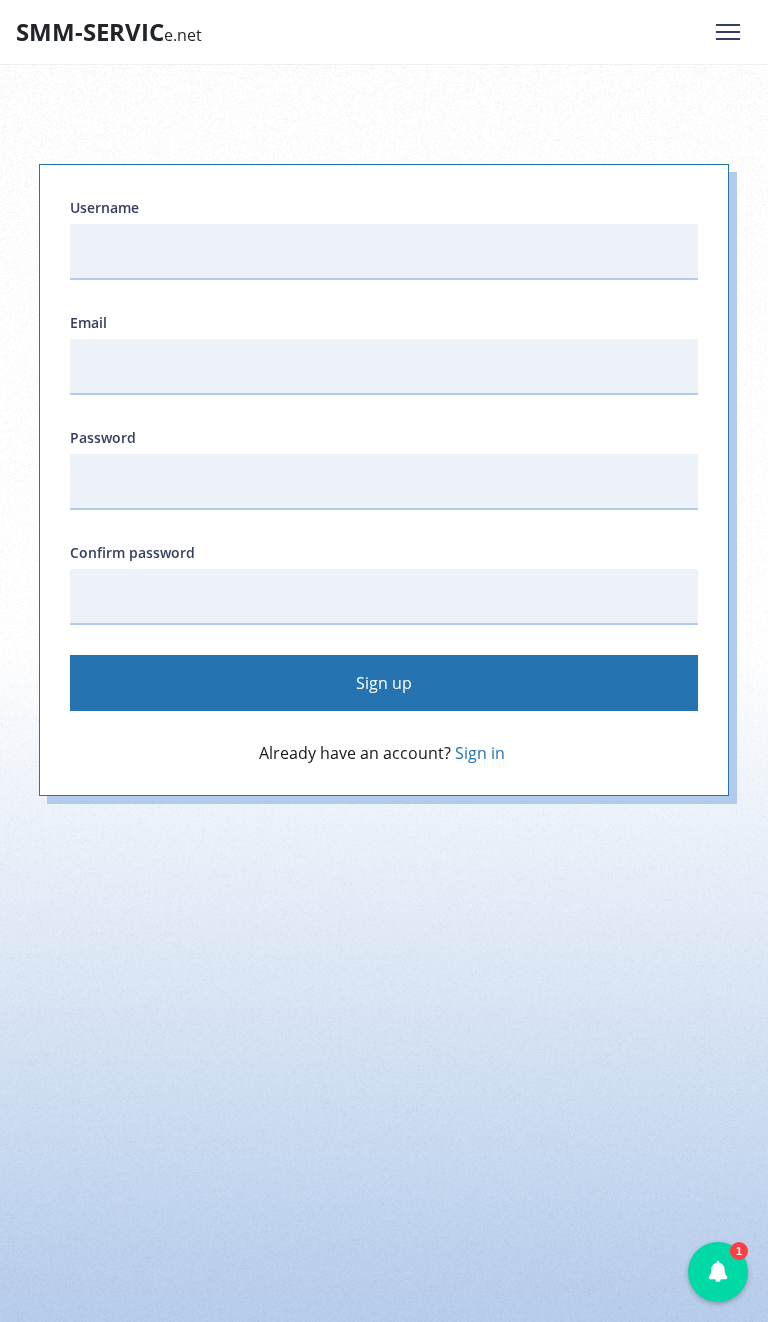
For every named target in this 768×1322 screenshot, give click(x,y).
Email (88, 322)
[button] (718, 1272)
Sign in (480, 753)
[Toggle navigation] (728, 32)
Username (104, 207)
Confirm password (132, 552)
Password (103, 437)
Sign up (384, 683)
